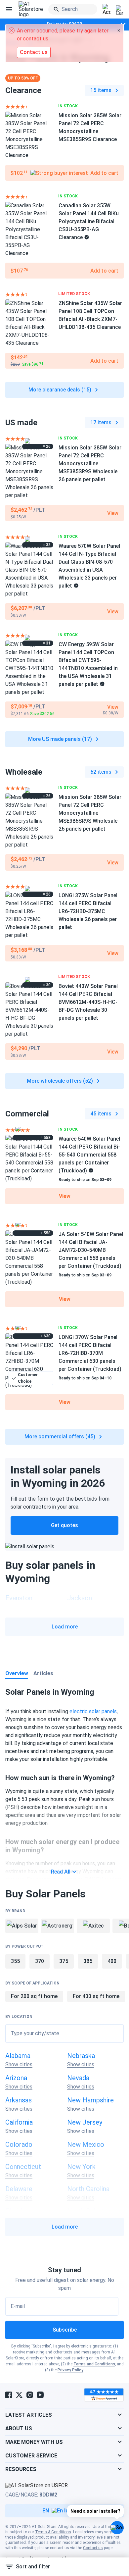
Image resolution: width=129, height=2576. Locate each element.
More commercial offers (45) (60, 1437)
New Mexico (86, 2144)
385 (88, 1961)
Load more (65, 1627)
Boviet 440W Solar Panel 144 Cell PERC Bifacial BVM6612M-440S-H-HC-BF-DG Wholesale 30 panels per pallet (88, 1002)
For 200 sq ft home (34, 1996)
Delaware (19, 2189)
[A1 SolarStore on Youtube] (40, 2395)
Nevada (78, 2078)
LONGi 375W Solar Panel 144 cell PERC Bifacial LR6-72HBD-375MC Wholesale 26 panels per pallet (88, 911)
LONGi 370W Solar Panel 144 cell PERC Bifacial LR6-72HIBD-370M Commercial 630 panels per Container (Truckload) (90, 1353)
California (19, 2122)
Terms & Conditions (53, 2532)
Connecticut (23, 2167)
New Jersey (85, 2122)
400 (112, 1961)
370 (40, 1961)
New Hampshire (90, 2100)
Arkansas (19, 2100)
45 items (101, 1114)
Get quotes (64, 1525)
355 (15, 1961)
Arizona (16, 2078)
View (65, 1196)
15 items (101, 90)
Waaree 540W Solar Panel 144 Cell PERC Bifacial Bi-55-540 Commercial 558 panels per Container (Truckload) (89, 1155)
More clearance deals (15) (60, 390)
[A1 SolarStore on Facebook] (9, 2395)
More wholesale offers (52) (60, 1081)
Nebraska (81, 2056)
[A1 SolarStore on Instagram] (30, 2395)
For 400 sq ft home (96, 1996)
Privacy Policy (70, 2370)
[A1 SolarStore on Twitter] (19, 2395)
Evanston (19, 1598)
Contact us (93, 2548)
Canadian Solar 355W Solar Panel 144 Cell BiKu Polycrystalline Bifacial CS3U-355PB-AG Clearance (89, 221)
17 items (101, 422)
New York (81, 2167)
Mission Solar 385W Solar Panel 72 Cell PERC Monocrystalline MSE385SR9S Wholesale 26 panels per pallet (90, 464)
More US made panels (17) (60, 739)
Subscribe (65, 2330)
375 (64, 1961)
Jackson (80, 1598)
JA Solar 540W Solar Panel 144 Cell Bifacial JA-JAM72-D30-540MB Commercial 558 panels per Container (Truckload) (91, 1250)
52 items (101, 772)
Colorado (19, 2144)
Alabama (18, 2056)
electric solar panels (93, 1711)
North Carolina (88, 2189)
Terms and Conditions (94, 2364)
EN (46, 2511)
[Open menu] (9, 9)
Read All (61, 1872)
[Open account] (107, 10)
